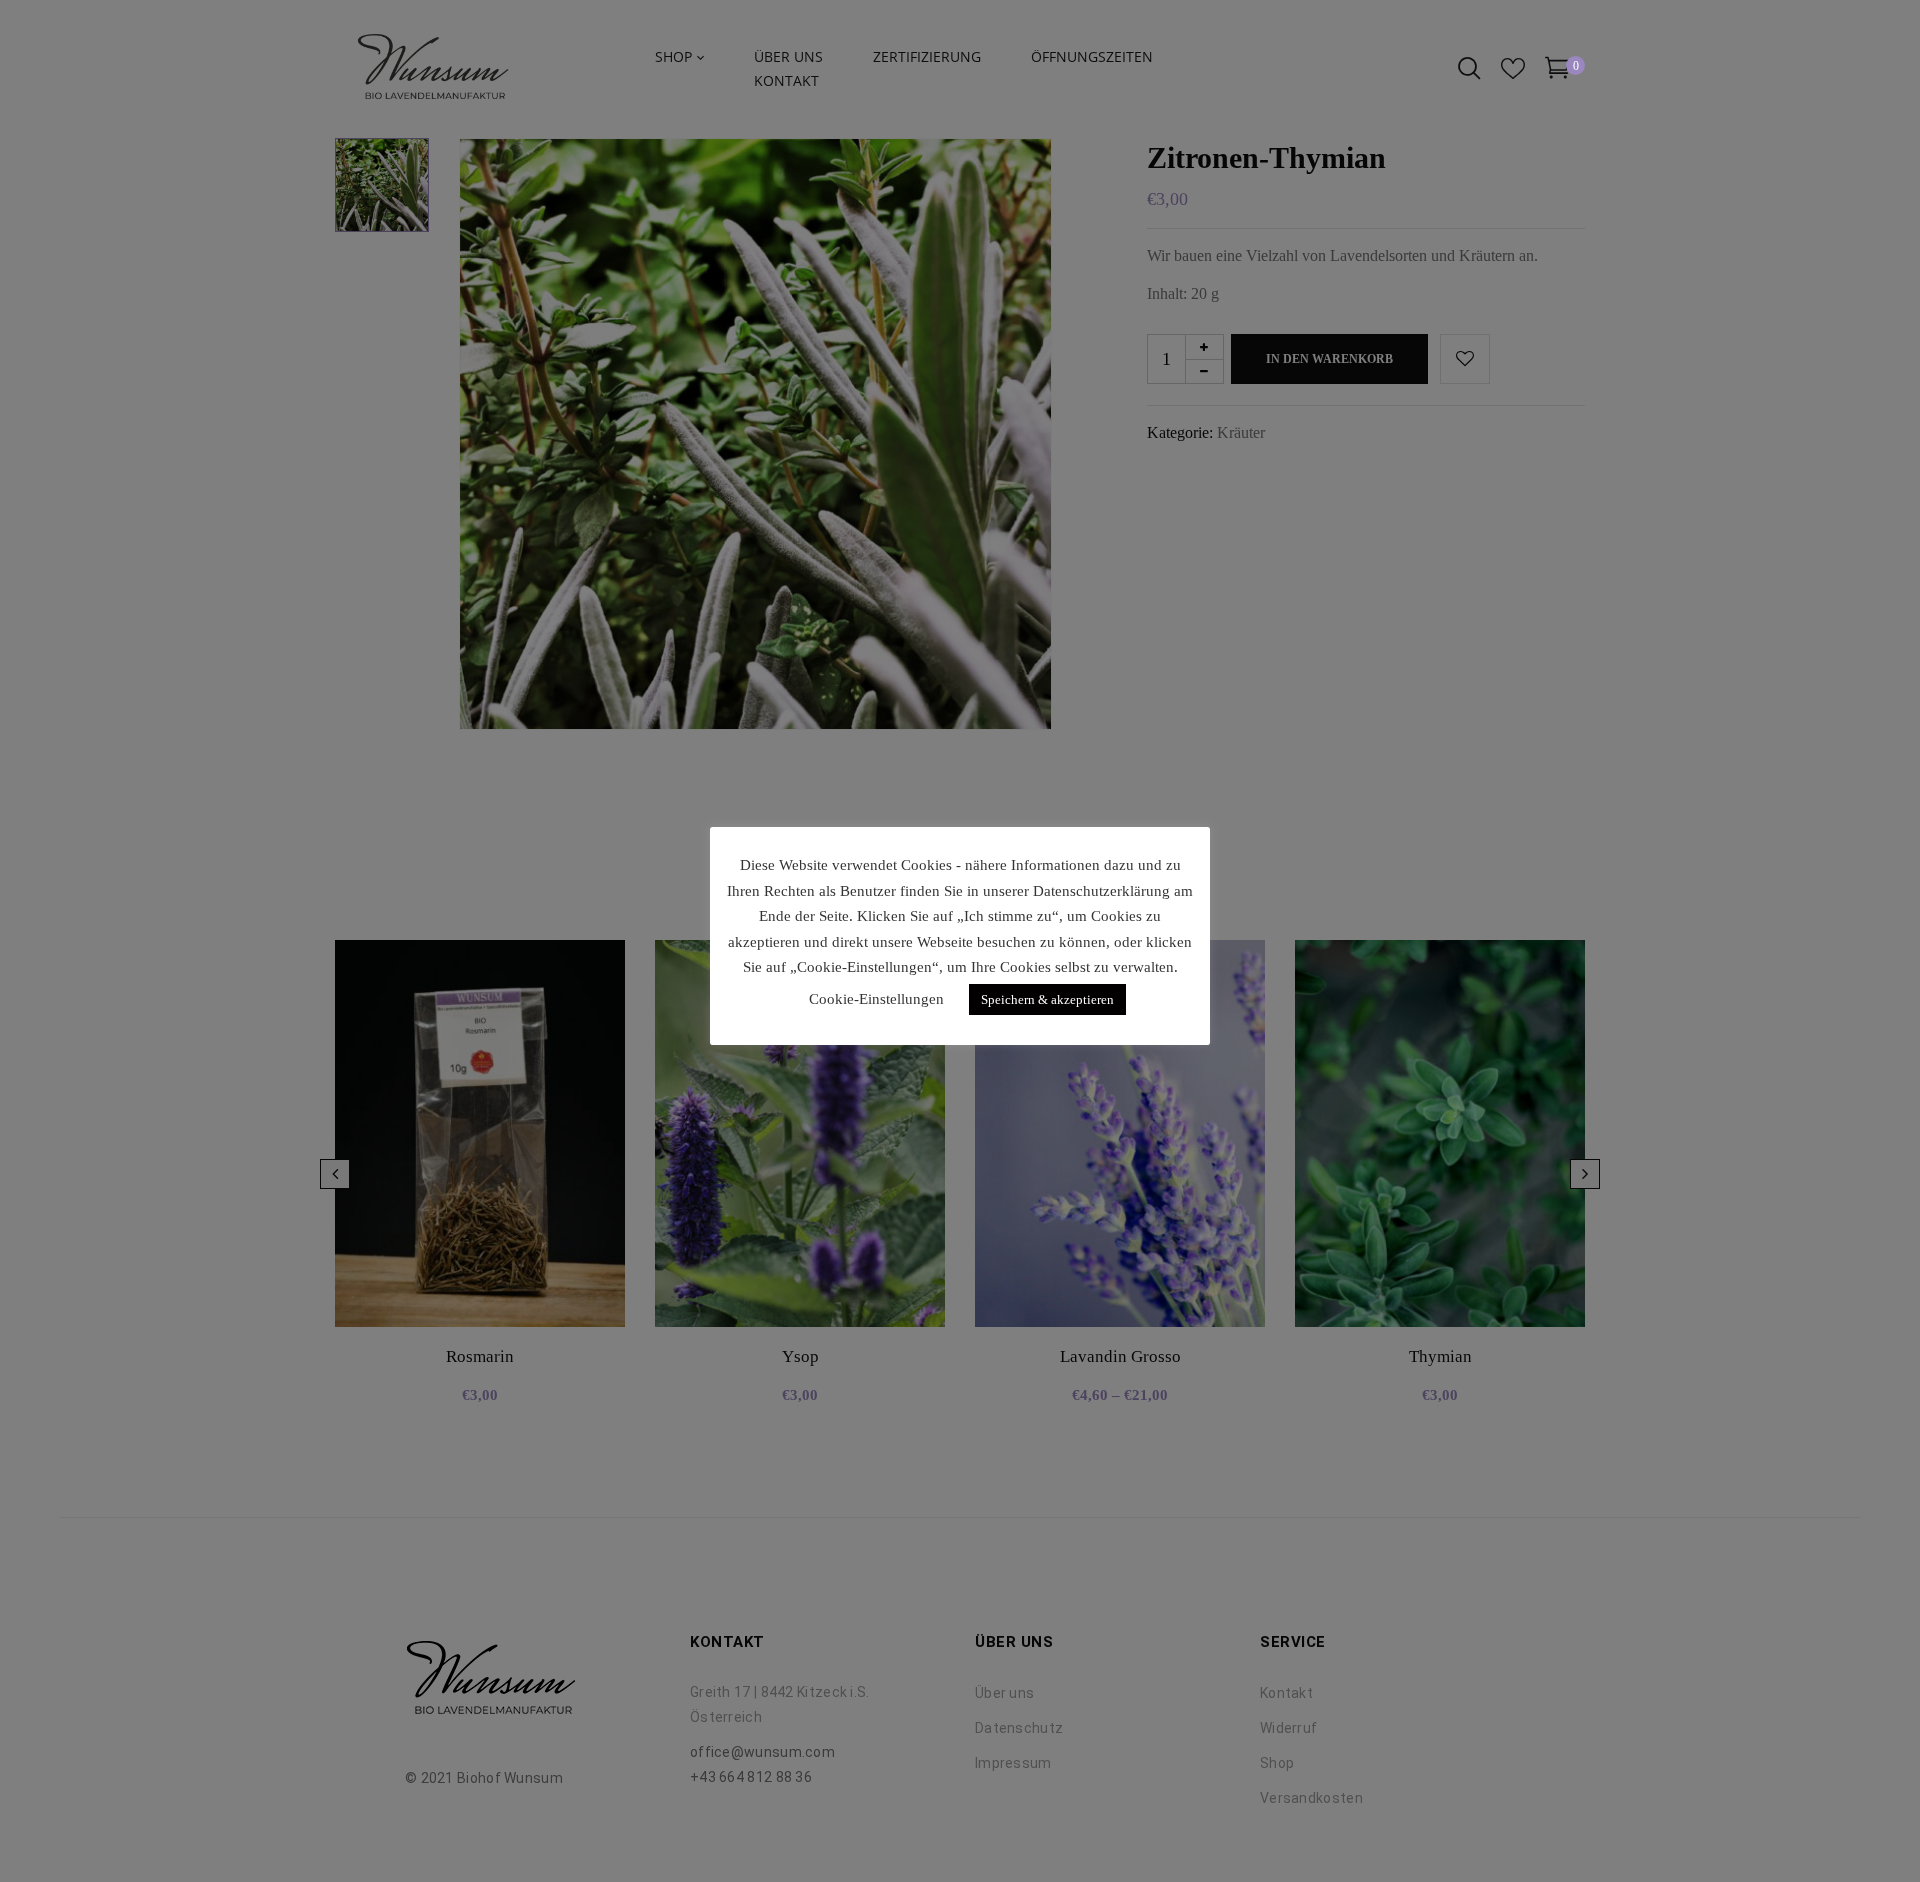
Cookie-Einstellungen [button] (876, 999)
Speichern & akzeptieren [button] (1047, 999)
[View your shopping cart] (1557, 71)
